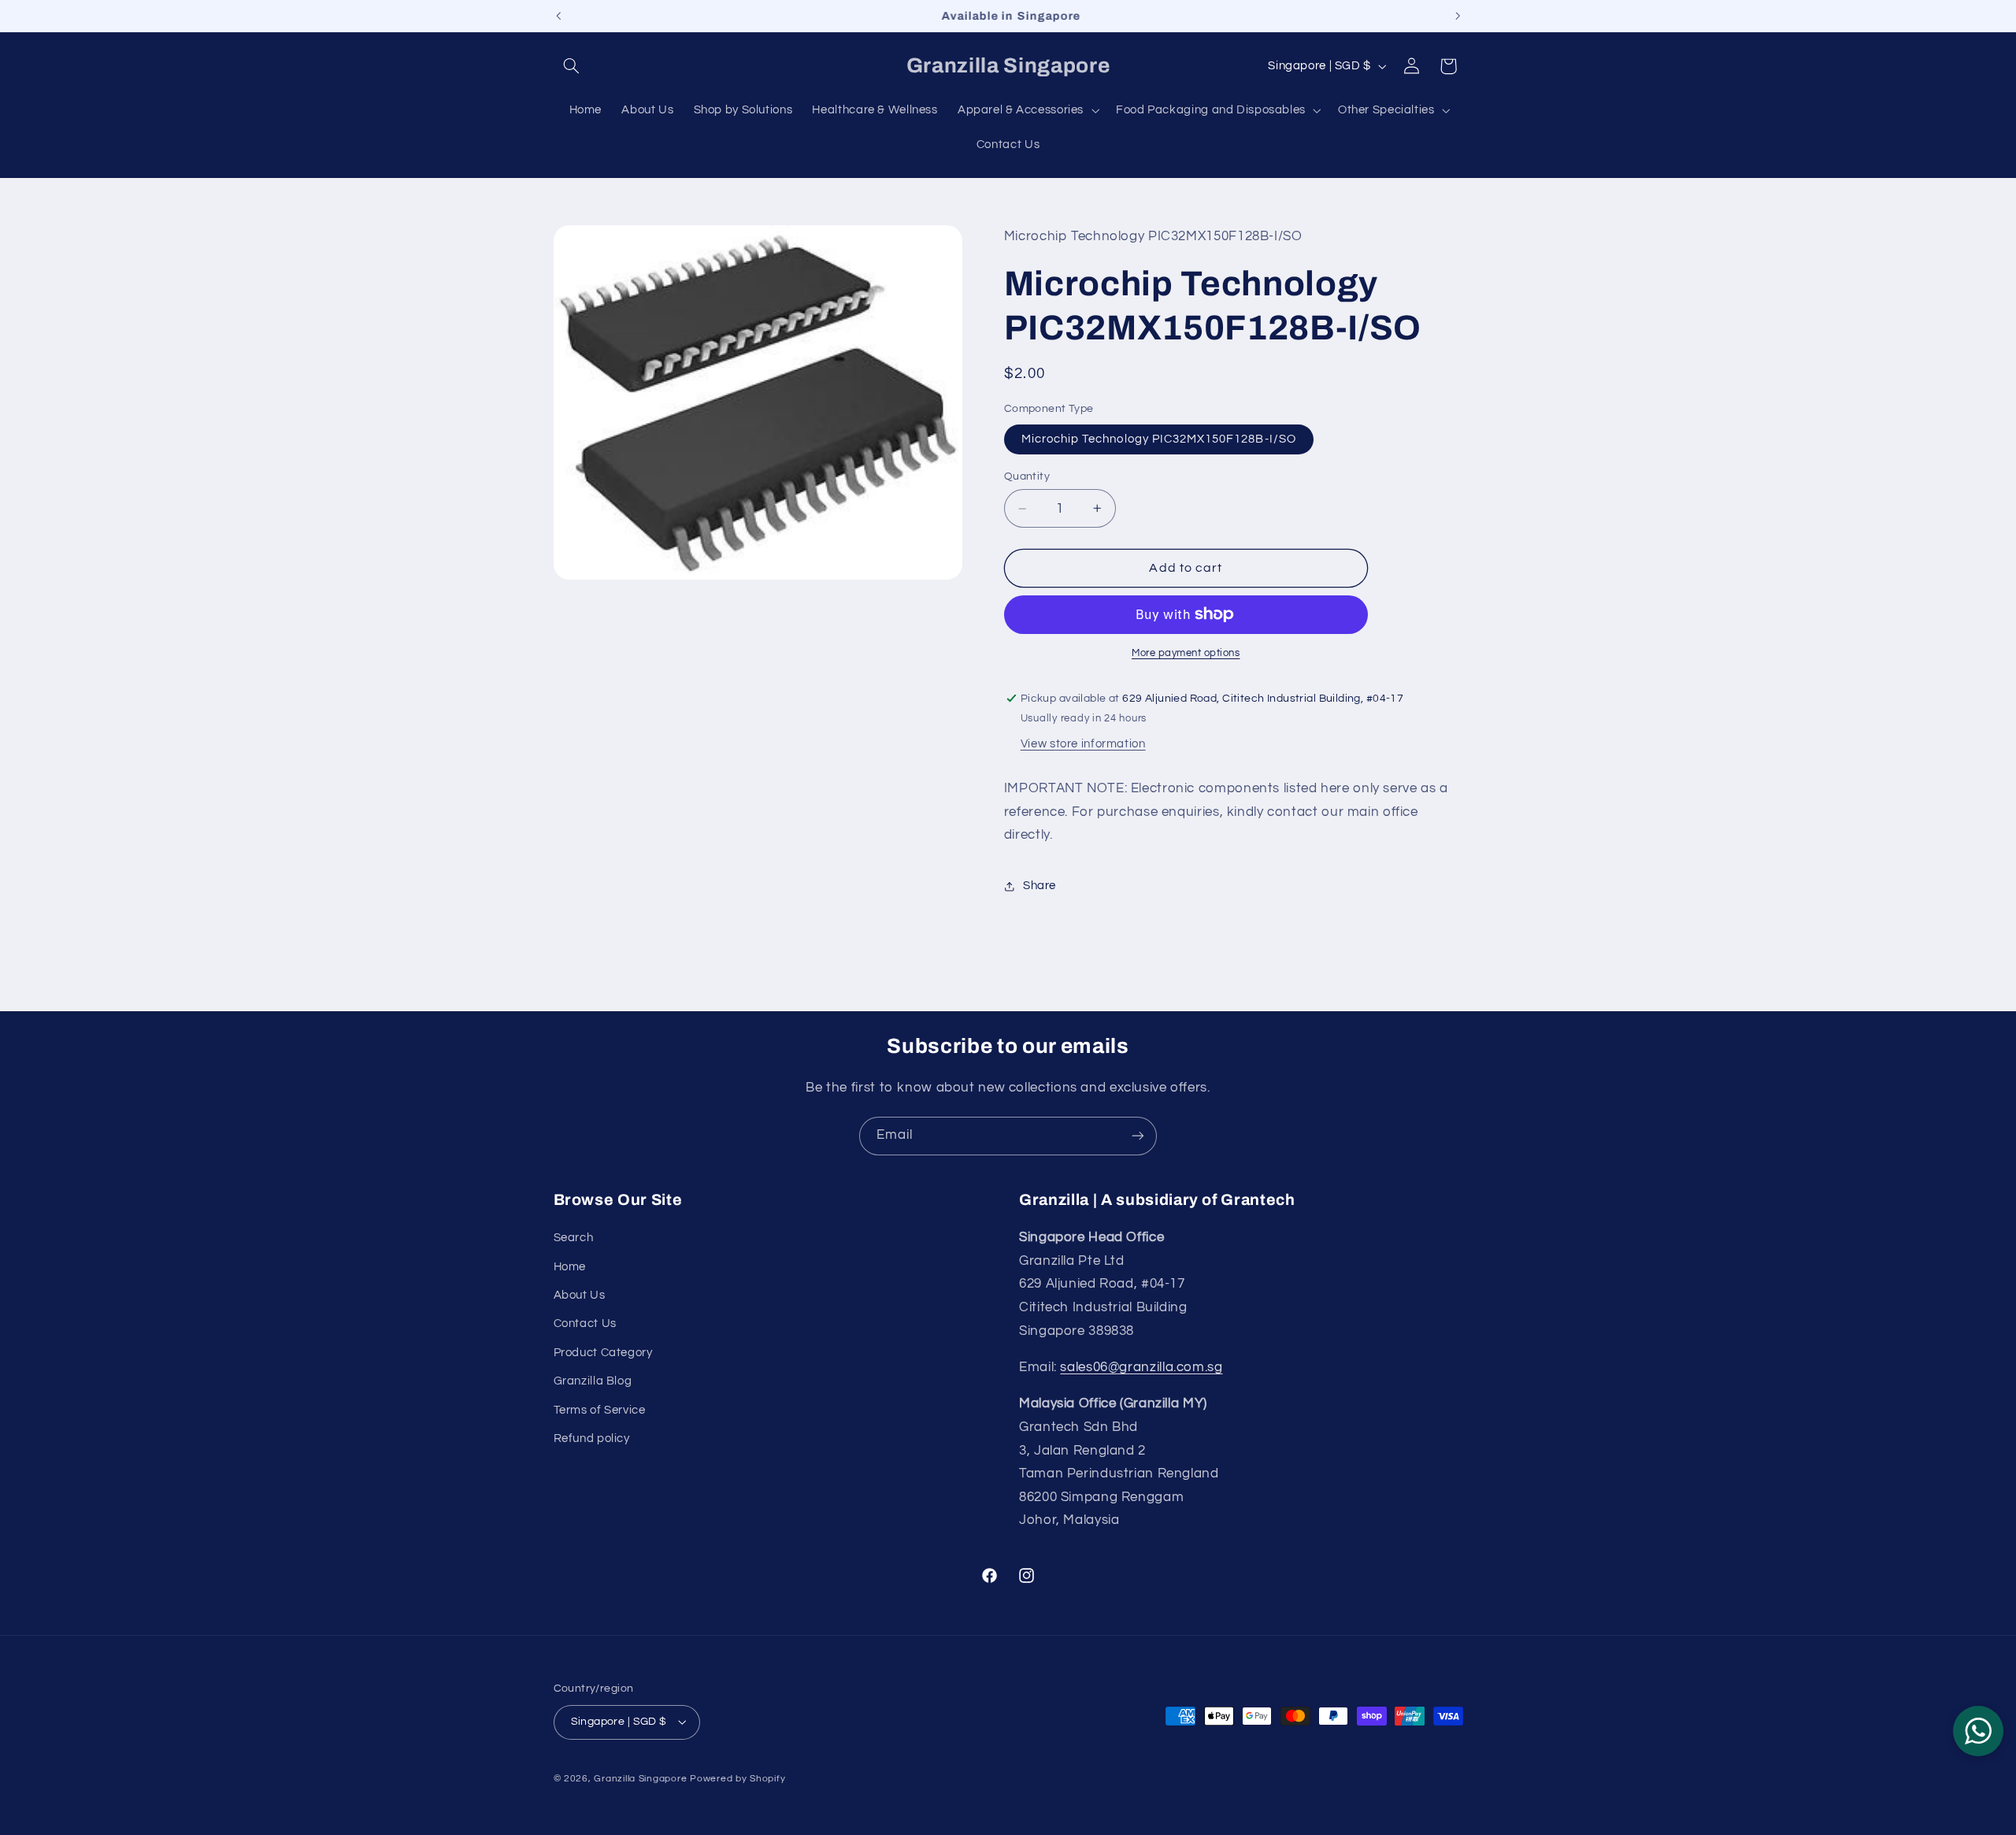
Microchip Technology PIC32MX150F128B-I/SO (1159, 439)
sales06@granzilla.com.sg (1141, 1367)
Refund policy (592, 1438)
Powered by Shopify (737, 1779)
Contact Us (585, 1323)
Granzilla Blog (593, 1381)
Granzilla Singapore (640, 1779)
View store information (1083, 744)
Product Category (603, 1353)
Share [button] (1039, 886)
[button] (572, 66)
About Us (580, 1295)
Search (574, 1238)
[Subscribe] (1138, 1136)
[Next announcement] (1458, 16)
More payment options (1186, 653)
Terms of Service (600, 1410)
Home (570, 1267)
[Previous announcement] (558, 16)
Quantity (1027, 476)
